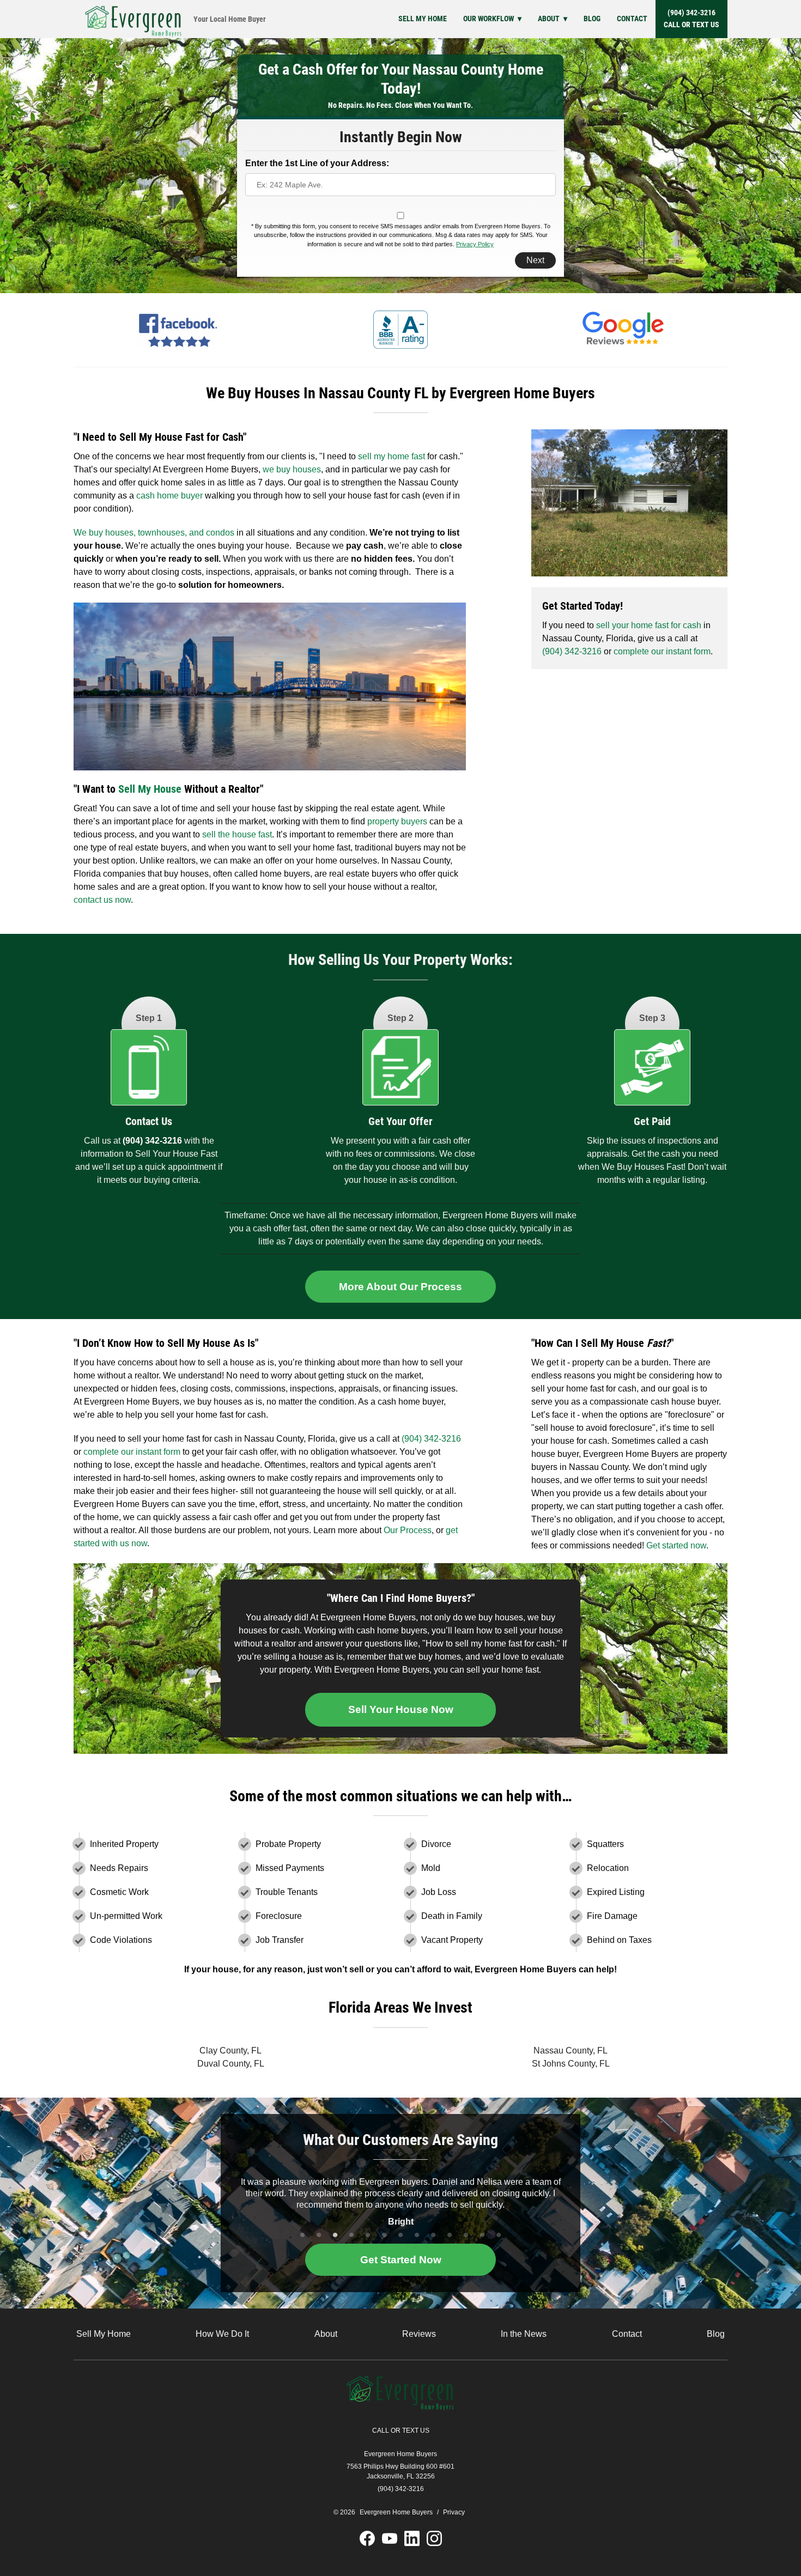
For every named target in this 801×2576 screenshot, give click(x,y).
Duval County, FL (231, 2064)
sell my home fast (393, 456)
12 (482, 2235)
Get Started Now (401, 2260)
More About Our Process (400, 1287)
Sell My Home (423, 19)
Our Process (408, 1530)
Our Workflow (489, 19)
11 (466, 2235)
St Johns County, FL (571, 2064)
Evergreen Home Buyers (400, 2454)
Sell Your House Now (401, 1709)
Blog (592, 19)
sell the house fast (237, 834)
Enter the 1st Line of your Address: (317, 163)
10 (450, 2235)
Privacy (454, 2512)
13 (499, 2235)
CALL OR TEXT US (401, 2431)
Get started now (676, 1545)
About (549, 19)
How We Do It (222, 2334)
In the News (524, 2334)
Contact (632, 19)
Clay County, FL (230, 2051)
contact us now (102, 900)
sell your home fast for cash (649, 625)
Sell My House (150, 789)
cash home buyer (168, 496)
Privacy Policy (475, 244)
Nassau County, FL (571, 2051)
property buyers (396, 821)
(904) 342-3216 (691, 19)
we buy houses (292, 469)
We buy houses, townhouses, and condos (154, 533)
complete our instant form (662, 651)
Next (535, 260)
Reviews (419, 2334)
